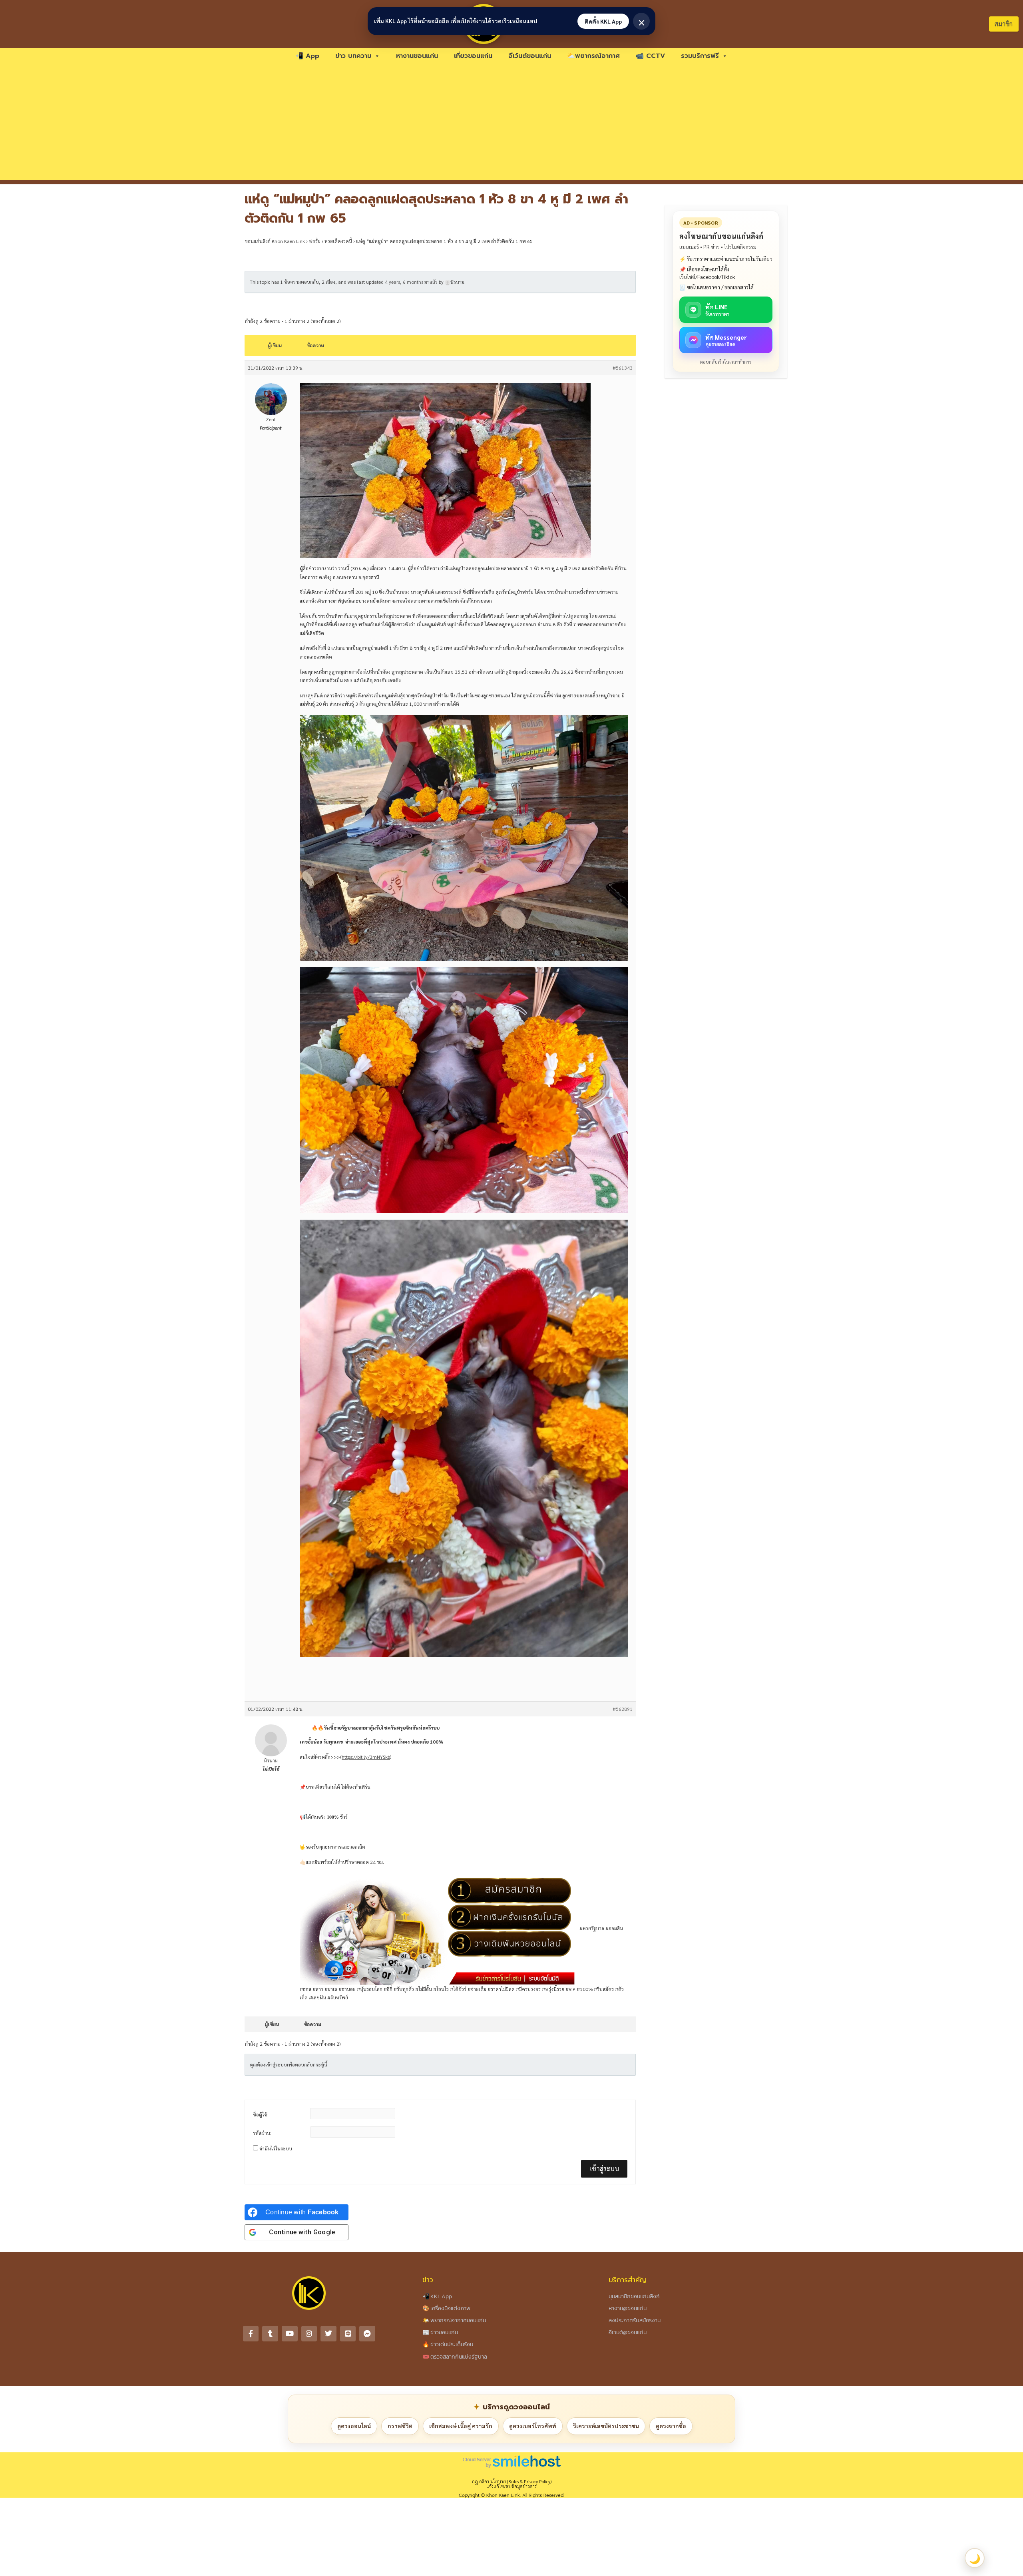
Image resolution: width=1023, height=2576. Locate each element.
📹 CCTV (650, 56)
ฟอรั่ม (315, 241)
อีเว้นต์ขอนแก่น (530, 56)
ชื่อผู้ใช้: (261, 2114)
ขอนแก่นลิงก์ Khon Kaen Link (275, 241)
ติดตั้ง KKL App (603, 21)
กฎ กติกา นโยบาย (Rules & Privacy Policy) (512, 2481)
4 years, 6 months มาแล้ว (411, 282)
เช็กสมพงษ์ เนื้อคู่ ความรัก (461, 2426)
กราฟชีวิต (400, 2426)
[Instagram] (309, 2334)
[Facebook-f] (251, 2334)
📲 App (307, 56)
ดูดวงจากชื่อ (671, 2426)
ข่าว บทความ (353, 56)
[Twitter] (328, 2334)
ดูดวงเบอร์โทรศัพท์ (533, 2426)
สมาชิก (1004, 24)
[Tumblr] (270, 2334)
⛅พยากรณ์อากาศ (593, 56)
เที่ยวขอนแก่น (473, 56)
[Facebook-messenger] (367, 2334)
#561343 (623, 368)
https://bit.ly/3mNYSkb (366, 1757)
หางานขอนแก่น (417, 56)
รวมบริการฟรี (700, 56)
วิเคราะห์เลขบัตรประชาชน (606, 2426)
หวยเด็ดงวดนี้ (338, 241)
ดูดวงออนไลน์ (354, 2426)
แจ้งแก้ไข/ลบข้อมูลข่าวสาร (511, 2486)
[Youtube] (290, 2334)
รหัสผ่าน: (262, 2133)
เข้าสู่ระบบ (604, 2169)
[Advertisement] (511, 124)
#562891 (623, 1709)
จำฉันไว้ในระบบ (276, 2148)
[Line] (348, 2334)
